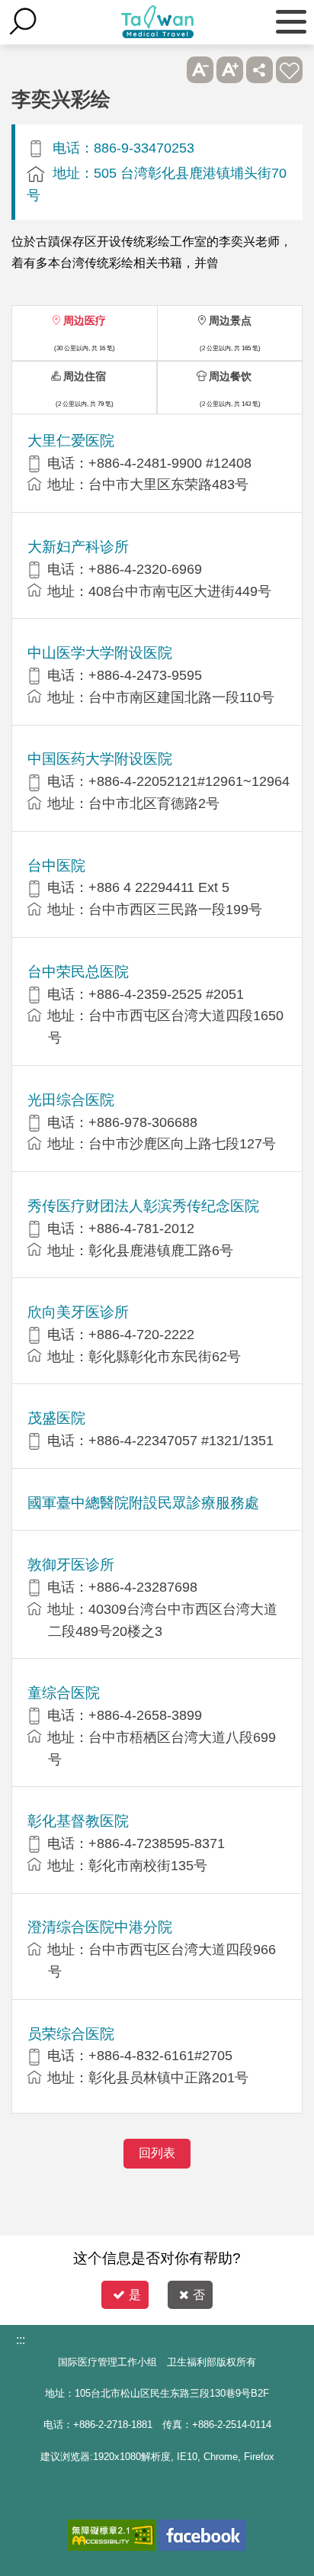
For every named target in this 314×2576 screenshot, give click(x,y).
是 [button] (135, 2295)
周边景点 (230, 320)
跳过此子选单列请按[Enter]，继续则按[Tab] (170, 70)
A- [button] (200, 70)
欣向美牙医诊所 (78, 1312)
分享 (260, 70)
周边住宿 (85, 376)
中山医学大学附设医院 (100, 653)
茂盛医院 (56, 1418)
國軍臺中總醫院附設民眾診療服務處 (143, 1503)
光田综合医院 (71, 1100)
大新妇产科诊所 (78, 547)
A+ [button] (230, 70)
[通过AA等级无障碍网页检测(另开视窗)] (112, 2535)
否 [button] (199, 2295)
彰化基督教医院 (78, 1821)
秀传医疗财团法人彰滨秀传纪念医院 (143, 1206)
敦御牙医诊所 (71, 1565)
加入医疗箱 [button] (289, 70)
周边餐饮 (230, 376)
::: (21, 2340)
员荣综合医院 (71, 2034)
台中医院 (56, 866)
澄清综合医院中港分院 (100, 1927)
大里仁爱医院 (71, 441)
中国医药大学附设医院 (100, 759)
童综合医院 (64, 1693)
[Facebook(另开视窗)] (202, 2535)
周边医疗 (85, 320)
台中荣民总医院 (78, 972)
